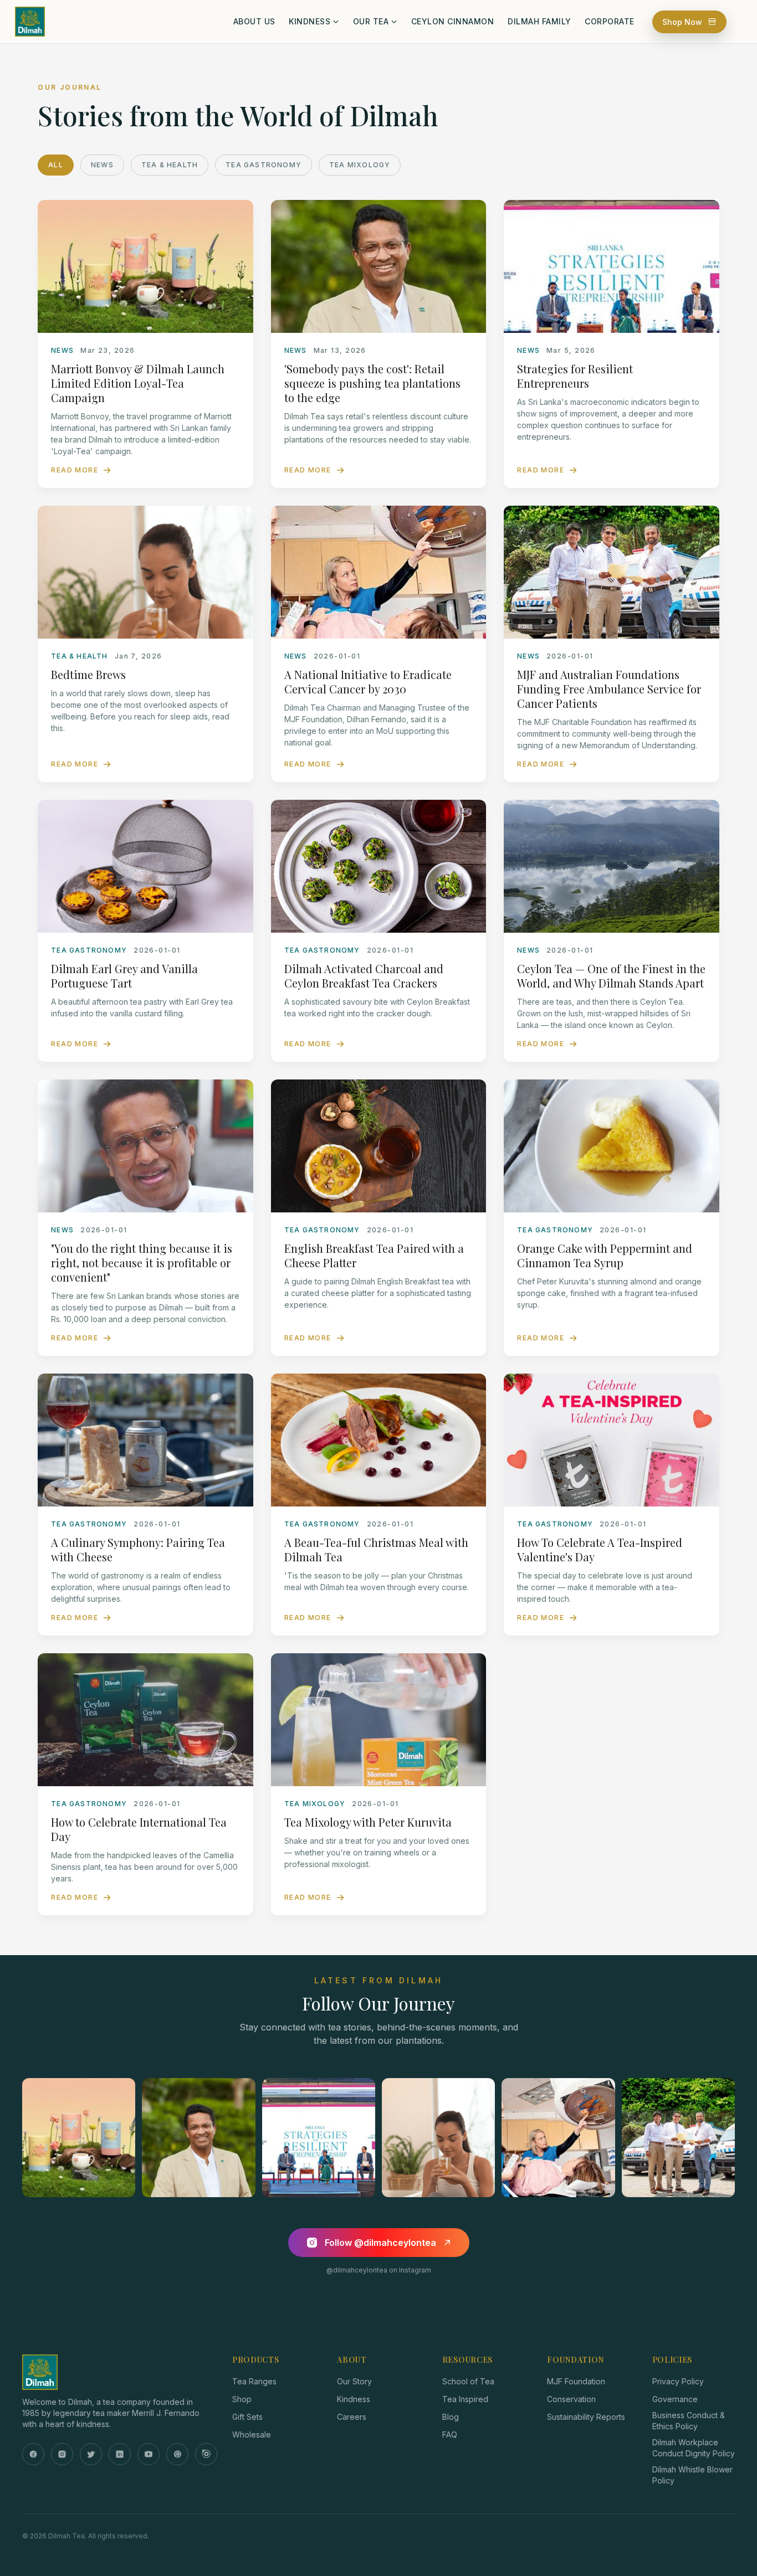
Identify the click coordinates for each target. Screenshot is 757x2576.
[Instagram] (62, 2454)
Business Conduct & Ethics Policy (689, 2421)
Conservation (571, 2399)
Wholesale (252, 2434)
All (56, 165)
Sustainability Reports (586, 2417)
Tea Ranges (254, 2381)
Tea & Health (170, 165)
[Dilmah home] (116, 2372)
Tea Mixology (360, 165)
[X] (91, 2454)
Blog (451, 2417)
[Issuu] (206, 2454)
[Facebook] (33, 2454)
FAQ (450, 2434)
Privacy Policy (678, 2381)
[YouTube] (149, 2454)
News (102, 165)
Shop (242, 2399)
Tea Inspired (465, 2399)
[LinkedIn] (120, 2454)
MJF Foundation (576, 2381)
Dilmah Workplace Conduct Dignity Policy (694, 2448)
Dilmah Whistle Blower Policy (692, 2475)
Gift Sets (247, 2417)
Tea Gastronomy (264, 165)
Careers (352, 2417)
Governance (675, 2399)
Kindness (354, 2399)
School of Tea (468, 2381)
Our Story (354, 2381)
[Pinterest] (177, 2454)
